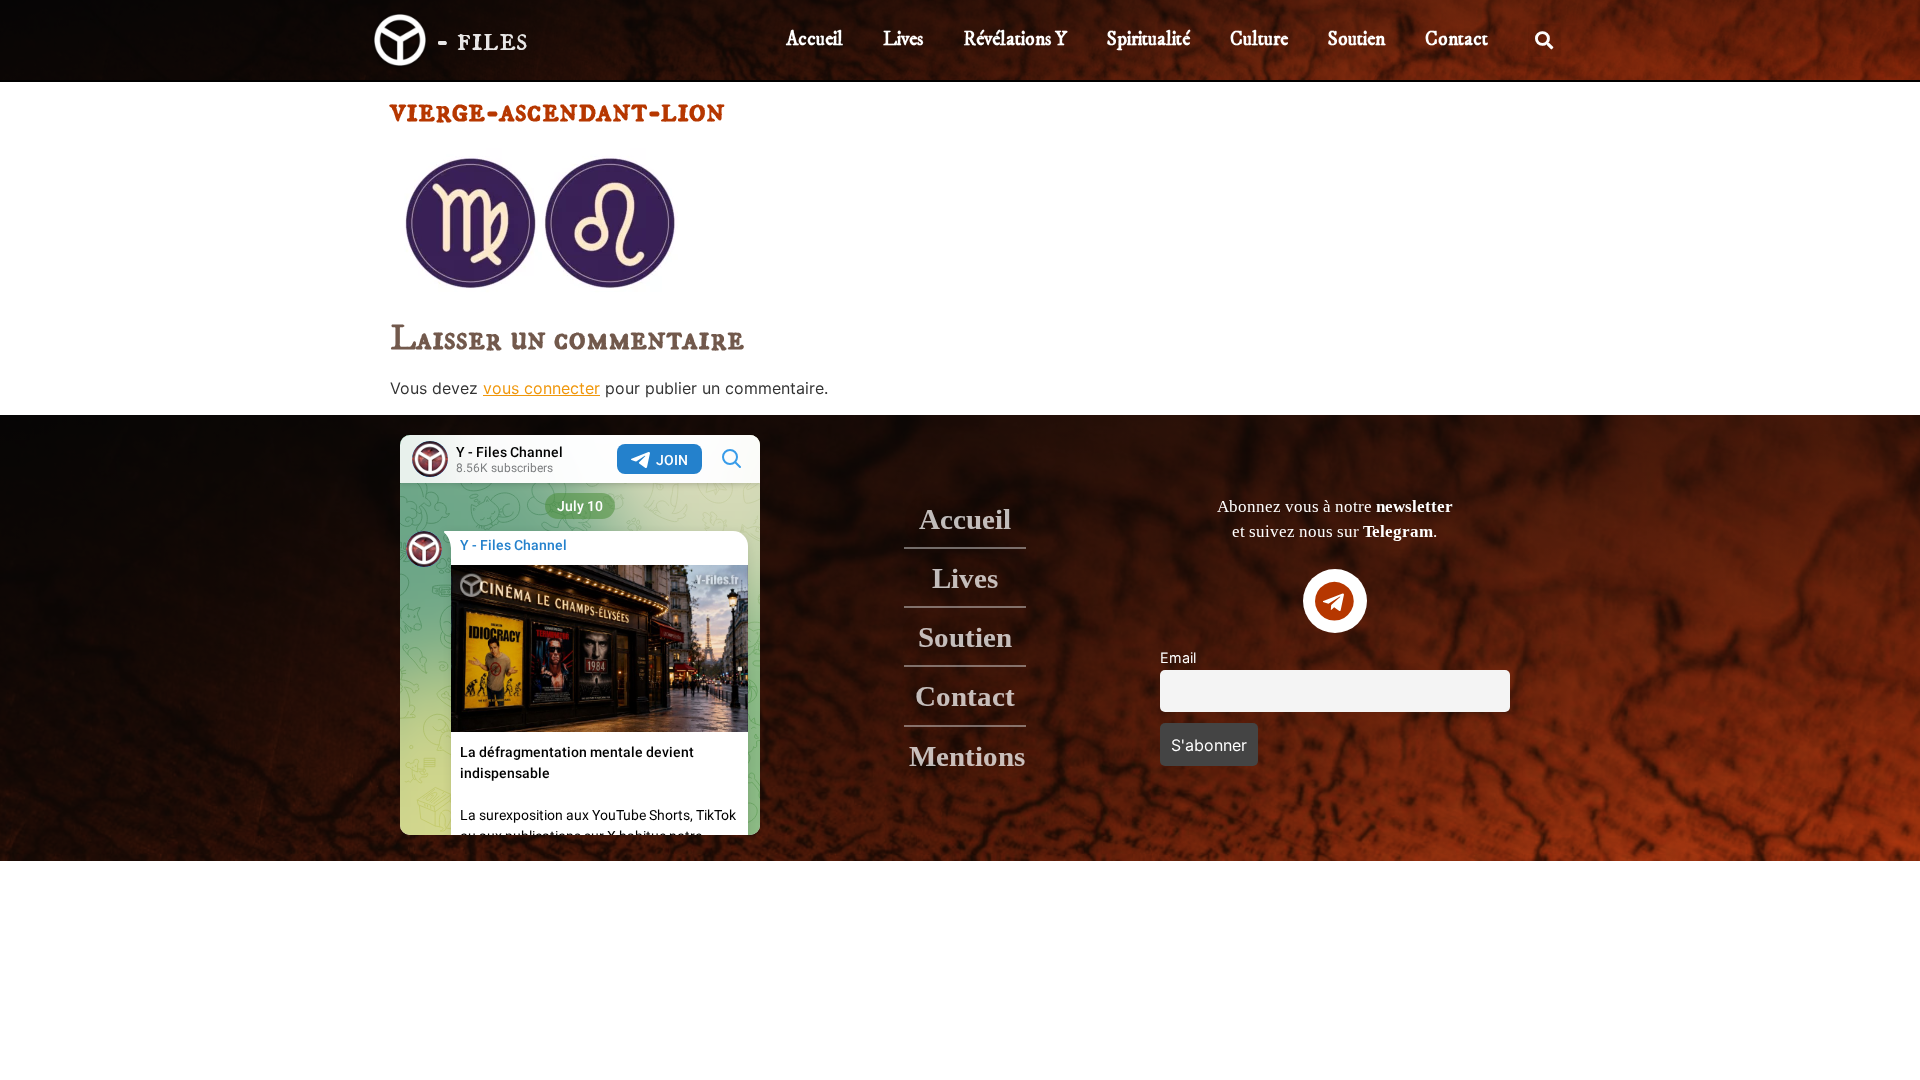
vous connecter (541, 388)
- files (481, 40)
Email (1178, 657)
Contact (1456, 39)
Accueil (814, 39)
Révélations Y (1015, 39)
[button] (1544, 40)
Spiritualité (1148, 39)
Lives (903, 39)
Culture (1259, 39)
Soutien (1356, 39)
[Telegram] (1335, 601)
